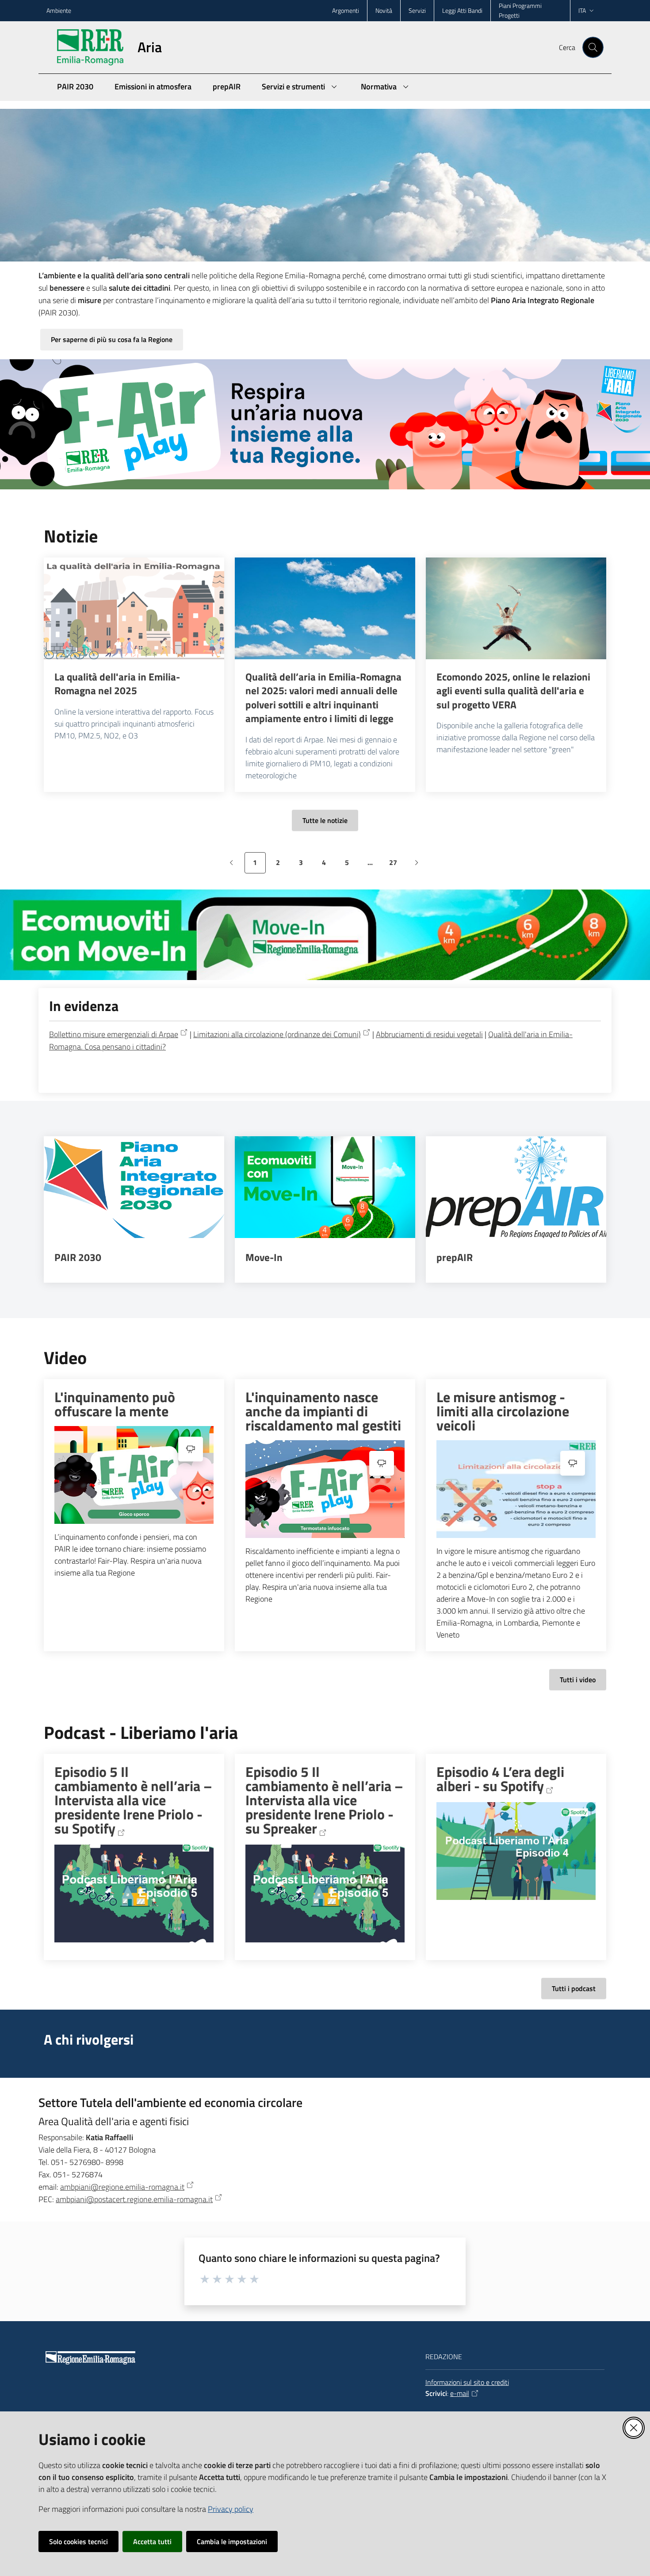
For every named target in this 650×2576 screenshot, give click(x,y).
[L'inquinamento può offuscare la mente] (134, 1475)
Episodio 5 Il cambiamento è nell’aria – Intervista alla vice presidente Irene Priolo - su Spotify (133, 1801)
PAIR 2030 (78, 1257)
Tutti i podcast (574, 1988)
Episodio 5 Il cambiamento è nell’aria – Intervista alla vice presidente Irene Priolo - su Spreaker (324, 1801)
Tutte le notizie (325, 820)
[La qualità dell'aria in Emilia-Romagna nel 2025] (134, 608)
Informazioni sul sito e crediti (467, 2382)
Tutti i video (578, 1680)
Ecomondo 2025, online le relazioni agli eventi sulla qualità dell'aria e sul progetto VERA (513, 691)
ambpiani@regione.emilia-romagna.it (122, 2187)
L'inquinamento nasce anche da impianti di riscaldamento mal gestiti (323, 1411)
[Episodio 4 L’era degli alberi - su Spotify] (516, 1851)
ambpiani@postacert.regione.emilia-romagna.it (134, 2199)
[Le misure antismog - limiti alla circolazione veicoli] (516, 1489)
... (374, 865)
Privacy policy (231, 2509)
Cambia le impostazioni (232, 2541)
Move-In (264, 1257)
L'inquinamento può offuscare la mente (115, 1404)
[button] (593, 47)
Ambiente (59, 10)
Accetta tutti (152, 2541)
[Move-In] (325, 1187)
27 (396, 865)
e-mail (460, 2393)
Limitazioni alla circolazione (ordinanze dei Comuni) (277, 1034)
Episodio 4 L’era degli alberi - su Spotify (500, 1779)
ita (582, 10)
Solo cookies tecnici (78, 2541)
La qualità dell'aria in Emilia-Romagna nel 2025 (117, 684)
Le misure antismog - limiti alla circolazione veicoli (503, 1411)
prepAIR (455, 1257)
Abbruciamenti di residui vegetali (429, 1034)
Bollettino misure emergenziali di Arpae (114, 1034)
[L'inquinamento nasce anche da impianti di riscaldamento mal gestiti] (325, 1489)
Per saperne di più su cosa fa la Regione (112, 339)
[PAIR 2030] (134, 1187)
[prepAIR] (516, 1187)
